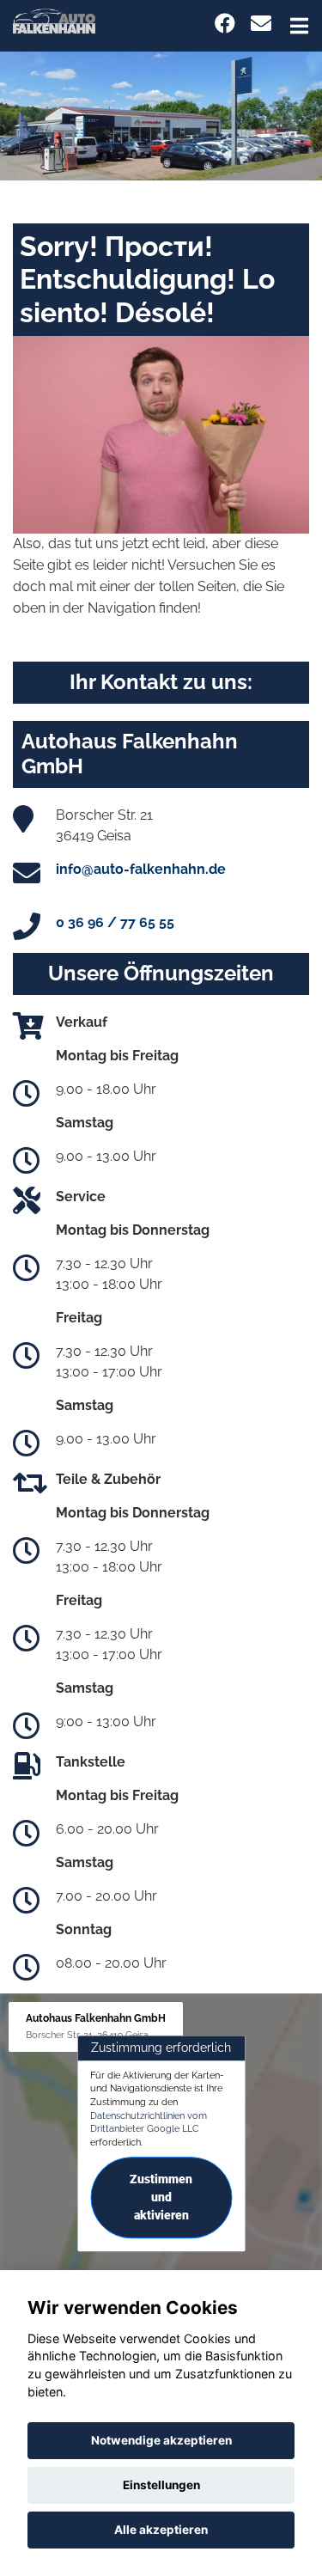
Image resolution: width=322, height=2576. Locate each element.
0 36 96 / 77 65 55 (115, 922)
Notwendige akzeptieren (161, 2440)
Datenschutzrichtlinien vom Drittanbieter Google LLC (149, 2122)
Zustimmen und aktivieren (161, 2197)
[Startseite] (54, 20)
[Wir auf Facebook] (225, 24)
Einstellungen (161, 2485)
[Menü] (299, 26)
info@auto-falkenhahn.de (141, 869)
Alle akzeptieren (161, 2530)
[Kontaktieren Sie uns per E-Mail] (261, 24)
